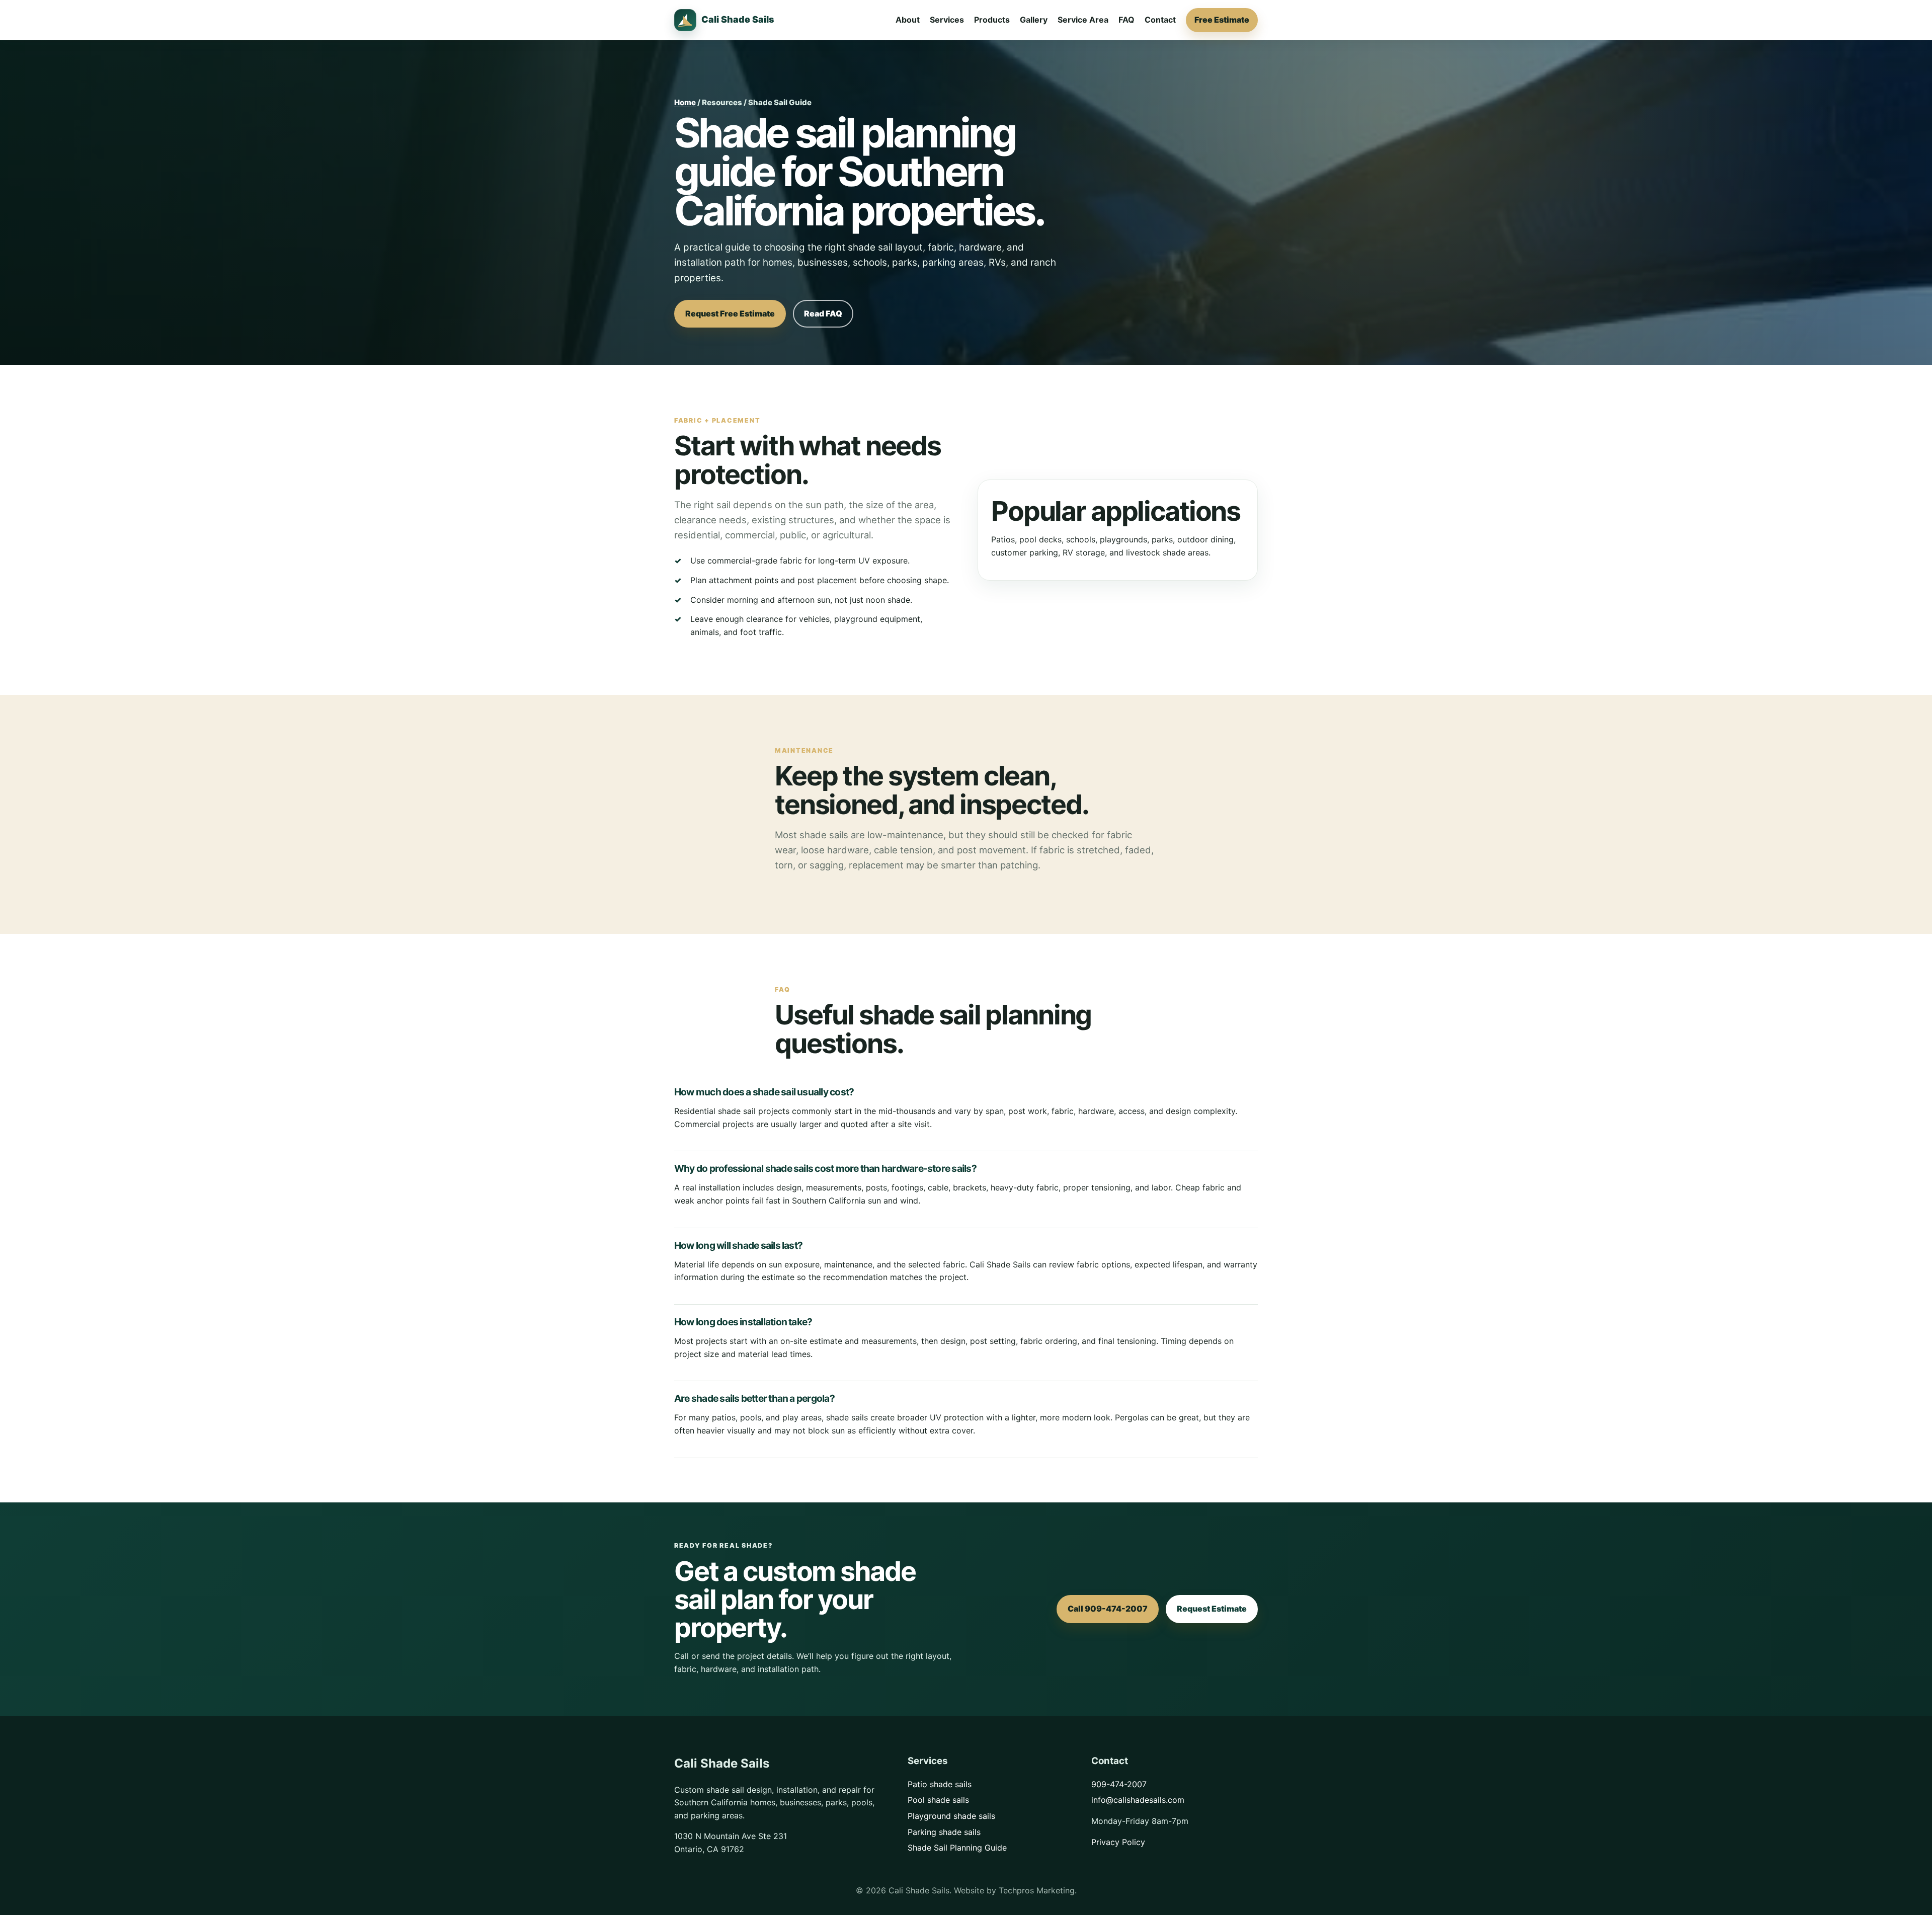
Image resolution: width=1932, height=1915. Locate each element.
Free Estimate (1222, 20)
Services (947, 20)
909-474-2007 (1119, 1784)
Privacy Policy (1118, 1842)
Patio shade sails (940, 1784)
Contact (1160, 20)
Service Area (1083, 20)
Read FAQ (823, 313)
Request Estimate (1212, 1609)
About (908, 20)
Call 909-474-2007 (1108, 1609)
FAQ (1126, 20)
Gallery (1034, 20)
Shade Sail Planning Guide (957, 1848)
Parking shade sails (944, 1832)
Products (992, 20)
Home (685, 102)
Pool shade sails (938, 1800)
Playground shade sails (951, 1816)
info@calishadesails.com (1138, 1800)
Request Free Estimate (730, 313)
